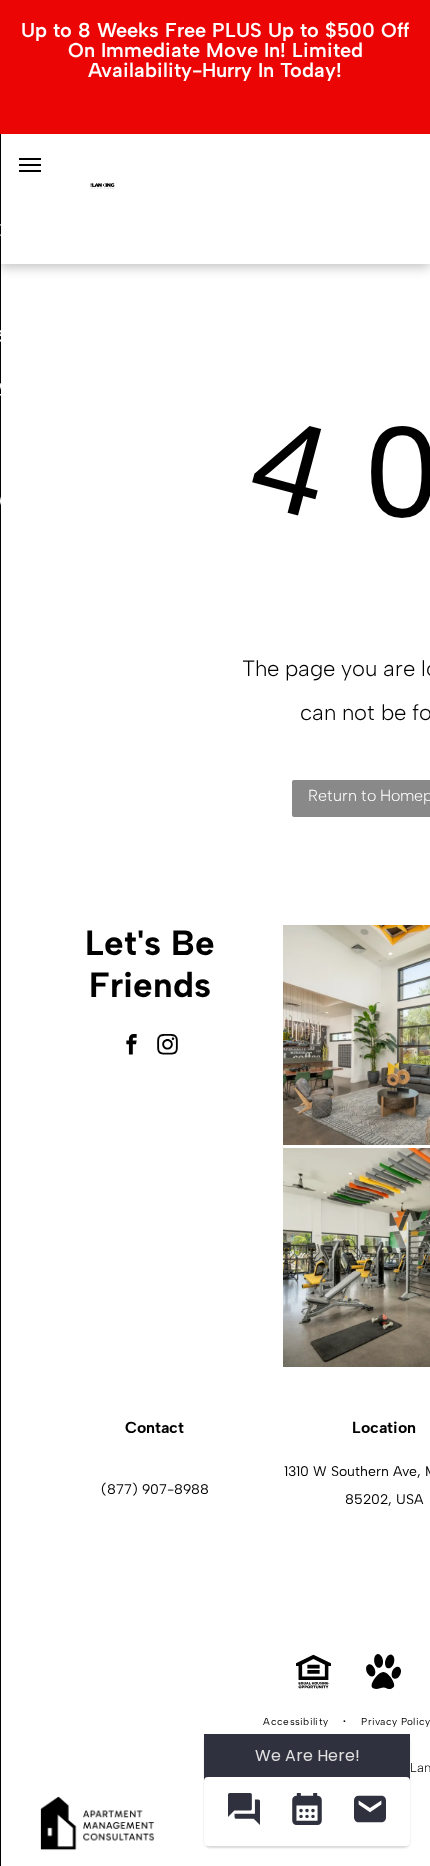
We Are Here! (307, 1755)
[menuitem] (297, 1722)
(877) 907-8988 (155, 1489)
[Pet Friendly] (383, 1683)
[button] (243, 1811)
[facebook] (132, 1046)
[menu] (30, 165)
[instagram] (168, 1046)
